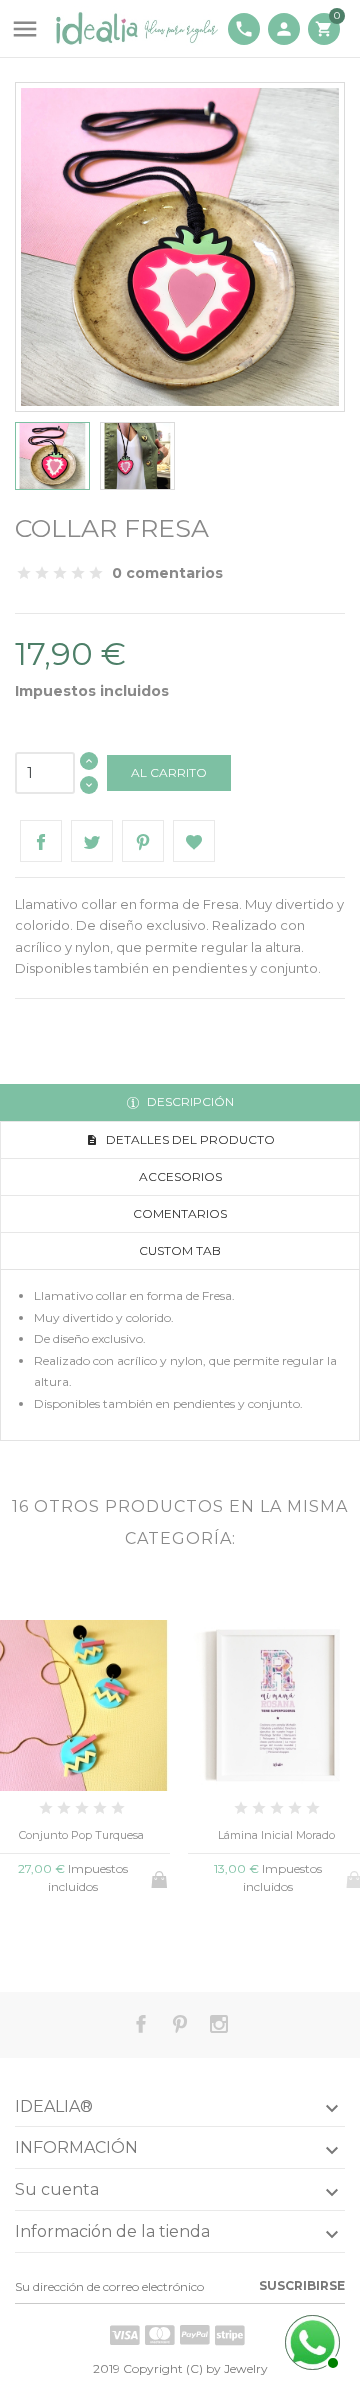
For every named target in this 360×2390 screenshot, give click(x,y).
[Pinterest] (143, 841)
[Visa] (125, 2335)
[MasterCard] (160, 2335)
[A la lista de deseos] (81, 1938)
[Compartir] (41, 841)
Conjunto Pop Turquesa (81, 1835)
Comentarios (180, 1213)
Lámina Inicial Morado (276, 1835)
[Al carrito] (161, 1876)
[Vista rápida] (48, 1938)
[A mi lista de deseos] (194, 841)
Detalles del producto (189, 1139)
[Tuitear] (92, 841)
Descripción (189, 1101)
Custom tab (180, 1250)
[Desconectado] (310, 2340)
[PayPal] (195, 2335)
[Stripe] (230, 2335)
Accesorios (180, 1176)
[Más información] (114, 1937)
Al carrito (169, 772)
